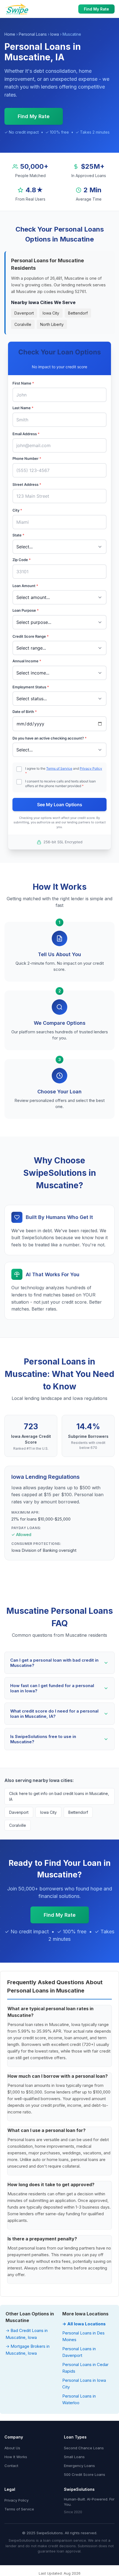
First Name (23, 383)
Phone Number (27, 458)
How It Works (16, 2457)
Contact (11, 2466)
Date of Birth (25, 712)
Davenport (24, 313)
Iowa (55, 34)
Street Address (27, 484)
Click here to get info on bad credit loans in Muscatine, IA (59, 1796)
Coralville (23, 324)
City (17, 510)
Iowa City (51, 313)
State (18, 535)
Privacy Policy (91, 768)
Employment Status (31, 687)
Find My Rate (96, 9)
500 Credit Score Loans (85, 2474)
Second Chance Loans (84, 2448)
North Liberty (52, 324)
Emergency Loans (79, 2466)
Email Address (26, 434)
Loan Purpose (26, 610)
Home (10, 34)
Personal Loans (33, 34)
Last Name (23, 408)
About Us (12, 2448)
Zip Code (22, 560)
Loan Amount (25, 586)
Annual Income (27, 661)
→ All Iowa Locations (84, 2324)
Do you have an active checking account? (50, 738)
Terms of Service (59, 768)
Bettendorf (78, 313)
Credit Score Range (31, 636)
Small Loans (74, 2457)
